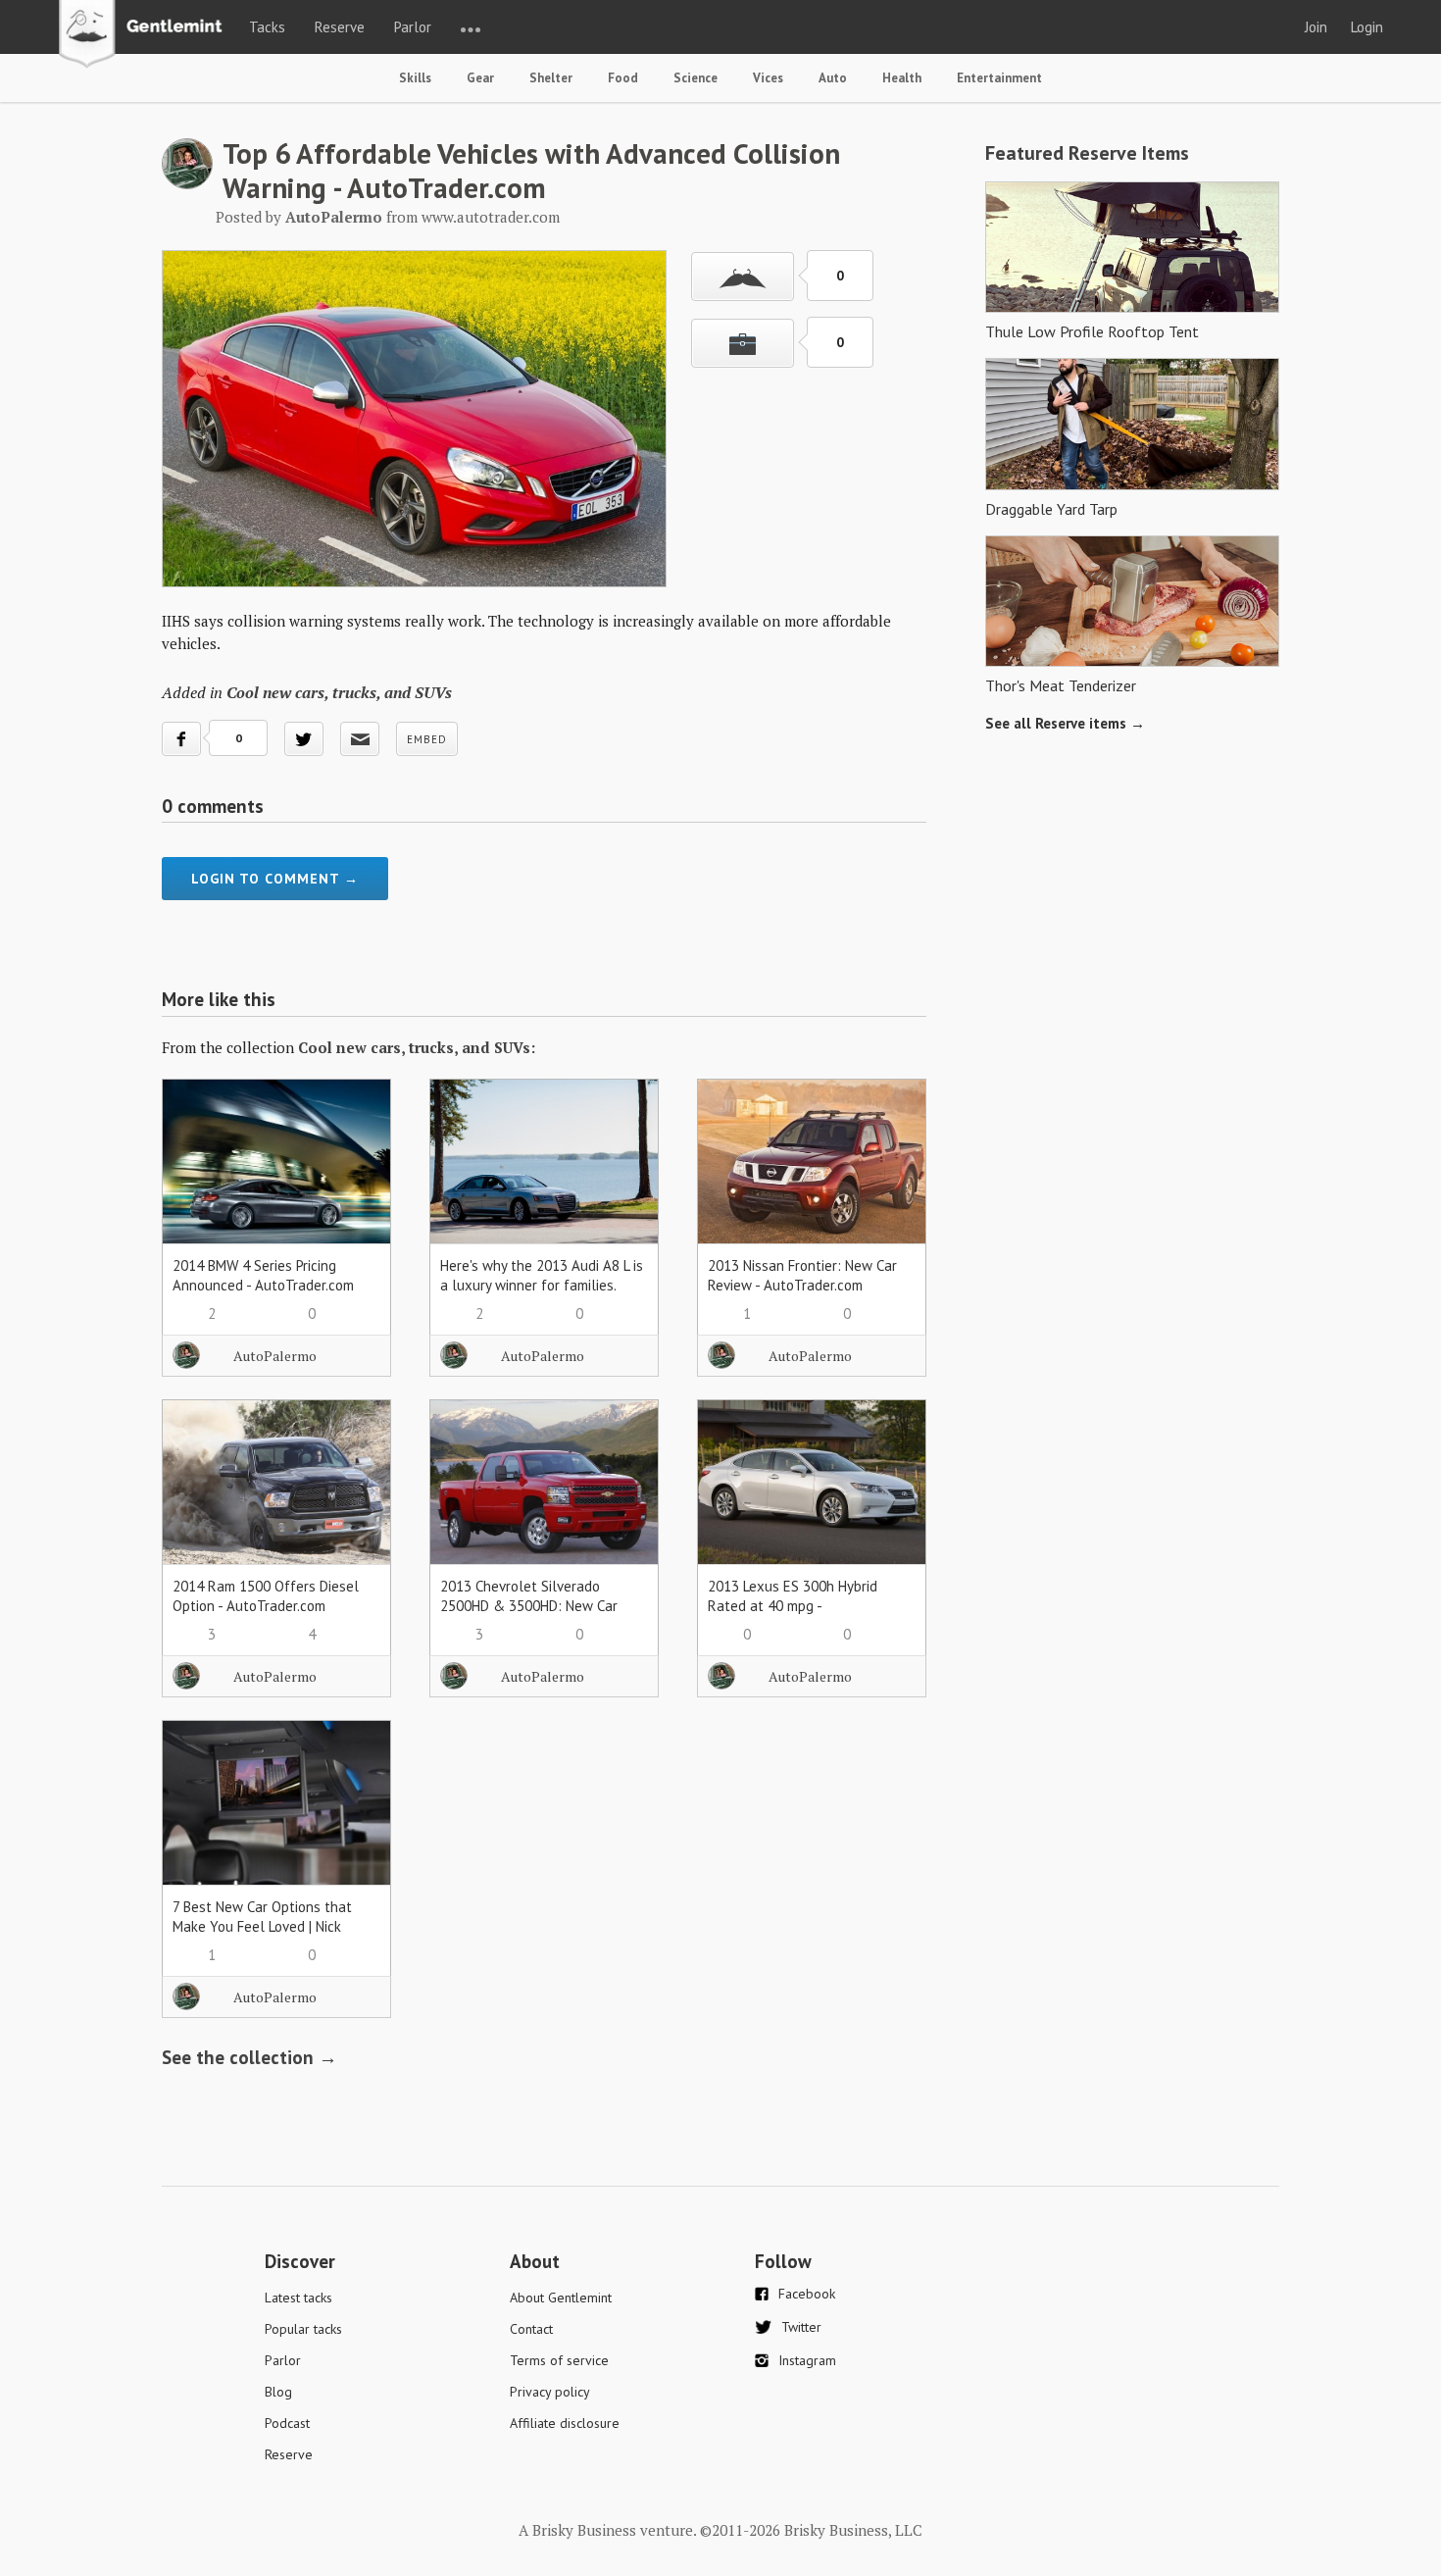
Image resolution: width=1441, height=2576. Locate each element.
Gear (480, 78)
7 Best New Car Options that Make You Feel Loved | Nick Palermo (262, 1926)
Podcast (287, 2423)
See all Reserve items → (1065, 723)
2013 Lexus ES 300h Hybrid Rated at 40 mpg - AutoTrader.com (793, 1606)
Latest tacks (298, 2298)
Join (1316, 27)
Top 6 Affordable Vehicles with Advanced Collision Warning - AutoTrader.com (531, 170)
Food (623, 78)
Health (902, 78)
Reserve (340, 27)
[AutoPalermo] (187, 183)
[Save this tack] (743, 343)
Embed (427, 739)
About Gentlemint (561, 2298)
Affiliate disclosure (565, 2423)
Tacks (267, 27)
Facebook (807, 2294)
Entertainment (999, 78)
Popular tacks (303, 2329)
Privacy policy (550, 2392)
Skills (415, 78)
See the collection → (249, 2057)
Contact (531, 2329)
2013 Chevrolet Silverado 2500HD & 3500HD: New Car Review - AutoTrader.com (529, 1606)
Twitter (801, 2327)
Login (1367, 27)
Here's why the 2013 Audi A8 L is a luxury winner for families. (542, 1275)
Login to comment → (275, 879)
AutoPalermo (275, 1356)
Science (696, 78)
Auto (833, 78)
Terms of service (559, 2360)
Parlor (413, 27)
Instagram (807, 2360)
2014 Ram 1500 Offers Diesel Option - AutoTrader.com (266, 1596)
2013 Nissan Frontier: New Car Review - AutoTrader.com (802, 1275)
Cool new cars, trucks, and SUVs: (417, 1047)
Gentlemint (146, 35)
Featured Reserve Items (1087, 153)
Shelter (551, 78)
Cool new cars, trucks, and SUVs (339, 692)
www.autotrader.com (491, 217)
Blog (278, 2392)
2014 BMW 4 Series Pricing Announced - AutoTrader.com (263, 1275)
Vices (768, 78)
